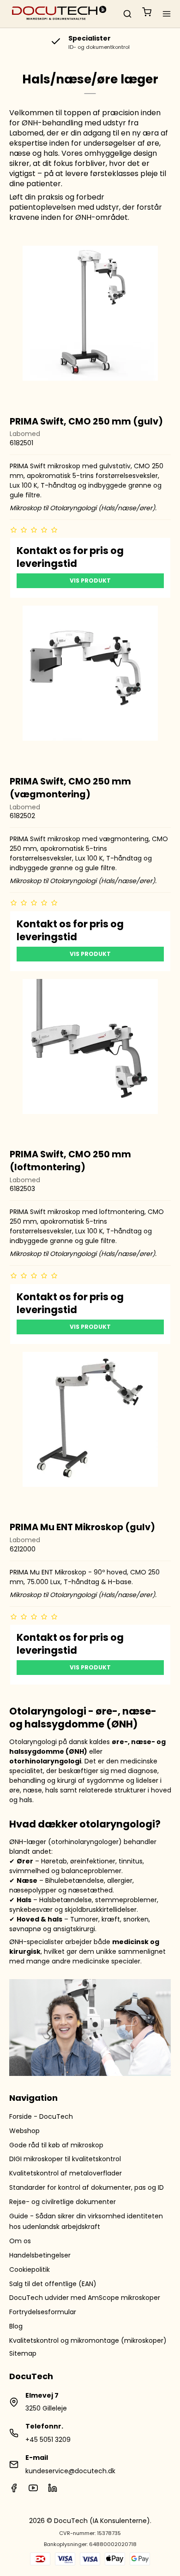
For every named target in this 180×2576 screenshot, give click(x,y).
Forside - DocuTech (41, 2116)
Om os (20, 2241)
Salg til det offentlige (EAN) (53, 2284)
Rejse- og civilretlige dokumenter (63, 2202)
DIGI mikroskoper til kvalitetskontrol (65, 2159)
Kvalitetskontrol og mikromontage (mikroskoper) (88, 2340)
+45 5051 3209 (48, 2440)
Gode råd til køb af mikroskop (56, 2145)
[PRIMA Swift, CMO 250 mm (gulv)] (90, 326)
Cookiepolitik (30, 2269)
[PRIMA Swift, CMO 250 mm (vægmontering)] (90, 686)
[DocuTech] (60, 14)
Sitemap (23, 2353)
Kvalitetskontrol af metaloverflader (66, 2173)
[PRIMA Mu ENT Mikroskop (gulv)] (90, 1432)
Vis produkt (90, 581)
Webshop (24, 2131)
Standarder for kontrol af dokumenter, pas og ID (87, 2187)
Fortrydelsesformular (43, 2312)
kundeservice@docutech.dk (70, 2471)
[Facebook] (14, 2490)
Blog (16, 2326)
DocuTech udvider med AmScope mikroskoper (85, 2298)
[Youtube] (33, 2490)
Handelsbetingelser (40, 2255)
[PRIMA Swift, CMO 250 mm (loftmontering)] (90, 1059)
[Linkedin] (53, 2490)
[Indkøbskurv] (147, 14)
